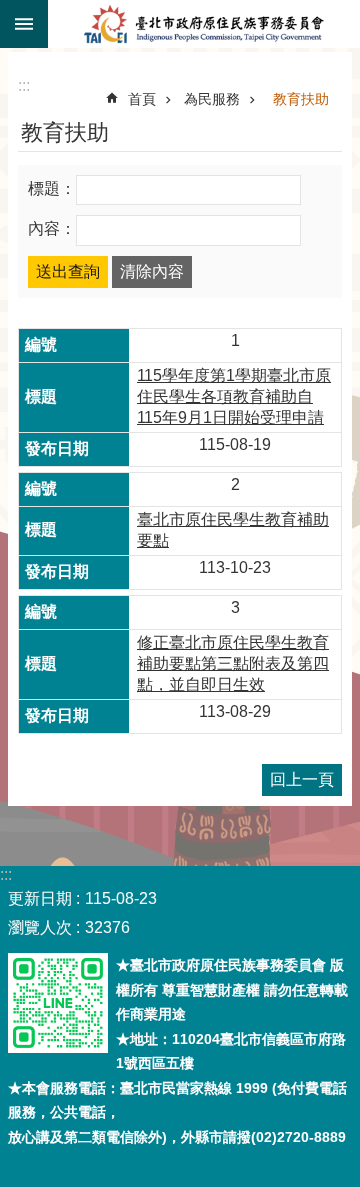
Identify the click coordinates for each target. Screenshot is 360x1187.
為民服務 (212, 99)
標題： (52, 188)
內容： (52, 229)
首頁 (142, 99)
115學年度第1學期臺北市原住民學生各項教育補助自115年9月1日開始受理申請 (234, 396)
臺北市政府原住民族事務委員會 (204, 24)
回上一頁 (302, 779)
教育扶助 (301, 99)
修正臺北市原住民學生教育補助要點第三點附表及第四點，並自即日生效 (233, 663)
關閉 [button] (24, 24)
